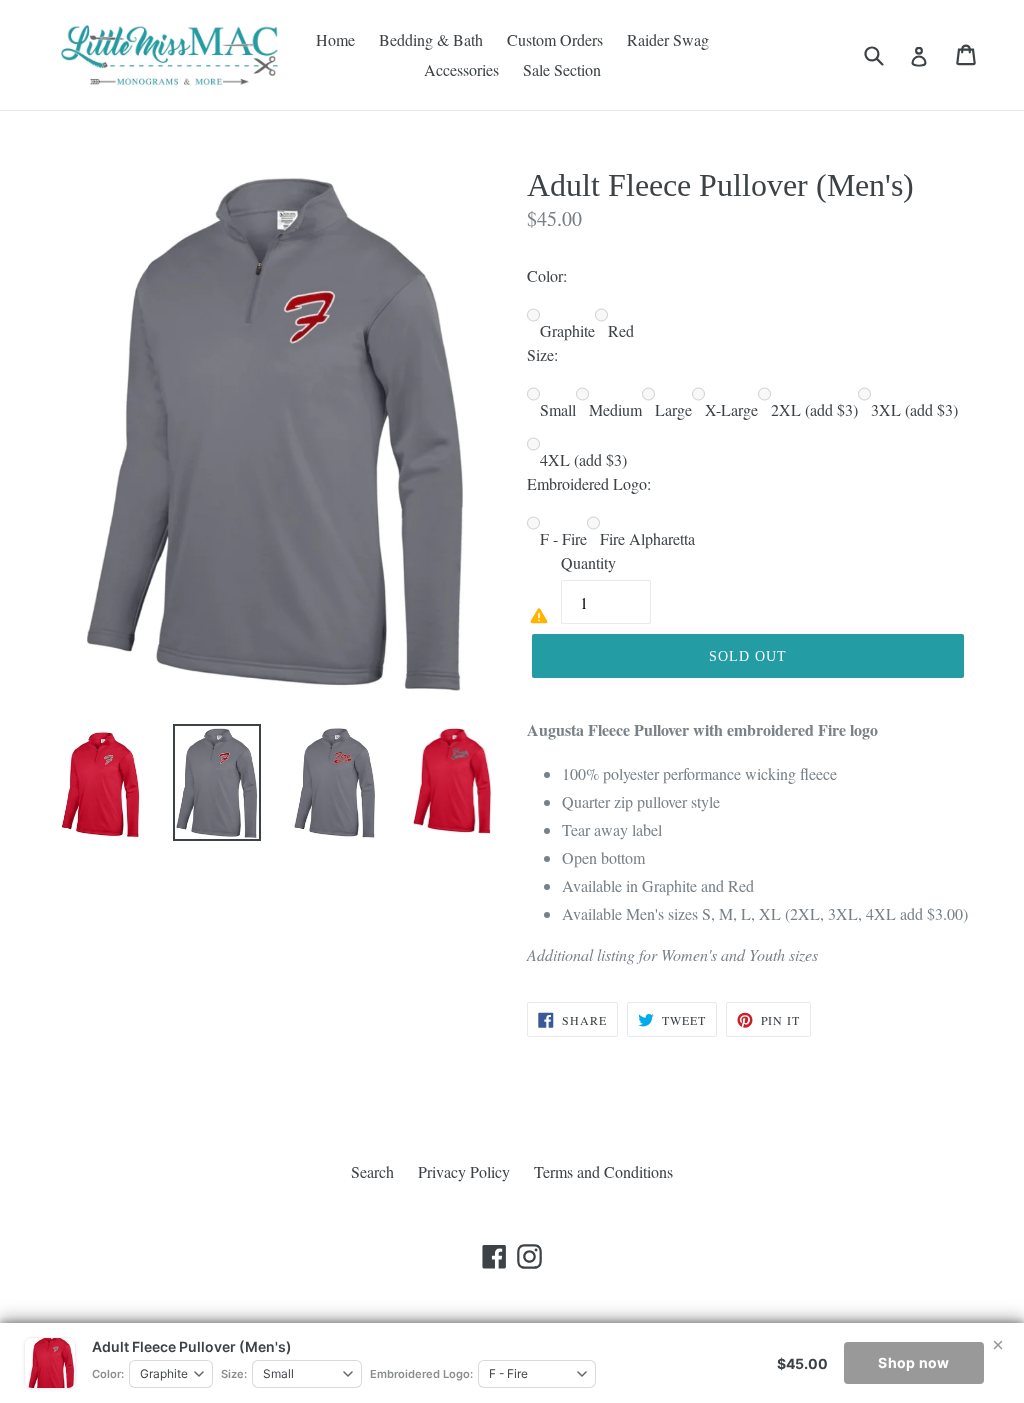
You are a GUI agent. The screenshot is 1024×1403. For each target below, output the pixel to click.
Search (372, 1171)
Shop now (913, 1362)
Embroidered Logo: (421, 1374)
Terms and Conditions (603, 1171)
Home (335, 39)
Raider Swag (668, 39)
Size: (234, 1374)
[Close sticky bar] (998, 1345)
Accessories (461, 69)
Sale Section (562, 69)
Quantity (588, 562)
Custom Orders (555, 39)
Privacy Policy (464, 1171)
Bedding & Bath (431, 39)
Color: (108, 1374)
